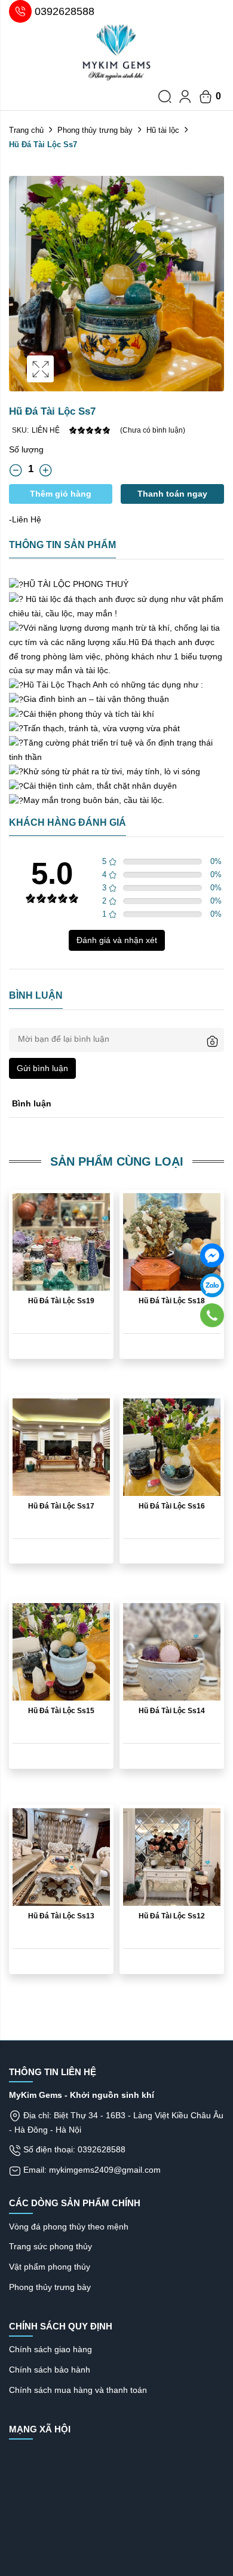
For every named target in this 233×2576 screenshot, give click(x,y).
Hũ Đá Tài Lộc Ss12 (172, 1916)
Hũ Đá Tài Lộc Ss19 (61, 1301)
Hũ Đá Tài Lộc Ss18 (172, 1301)
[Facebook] (212, 1255)
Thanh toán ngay (172, 494)
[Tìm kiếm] (165, 96)
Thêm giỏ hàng (61, 494)
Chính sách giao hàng (50, 2349)
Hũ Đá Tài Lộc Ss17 (61, 1506)
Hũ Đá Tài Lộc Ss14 (172, 1711)
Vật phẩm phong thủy (50, 2267)
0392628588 (65, 11)
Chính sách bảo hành (50, 2370)
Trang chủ (26, 130)
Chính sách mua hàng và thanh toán (78, 2390)
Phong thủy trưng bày (95, 130)
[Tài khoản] (185, 96)
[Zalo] (212, 1285)
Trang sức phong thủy (50, 2246)
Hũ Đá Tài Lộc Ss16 (172, 1506)
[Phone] (212, 1315)
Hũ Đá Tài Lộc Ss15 (61, 1711)
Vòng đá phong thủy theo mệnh (69, 2227)
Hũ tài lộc (163, 130)
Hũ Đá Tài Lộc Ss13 (61, 1916)
